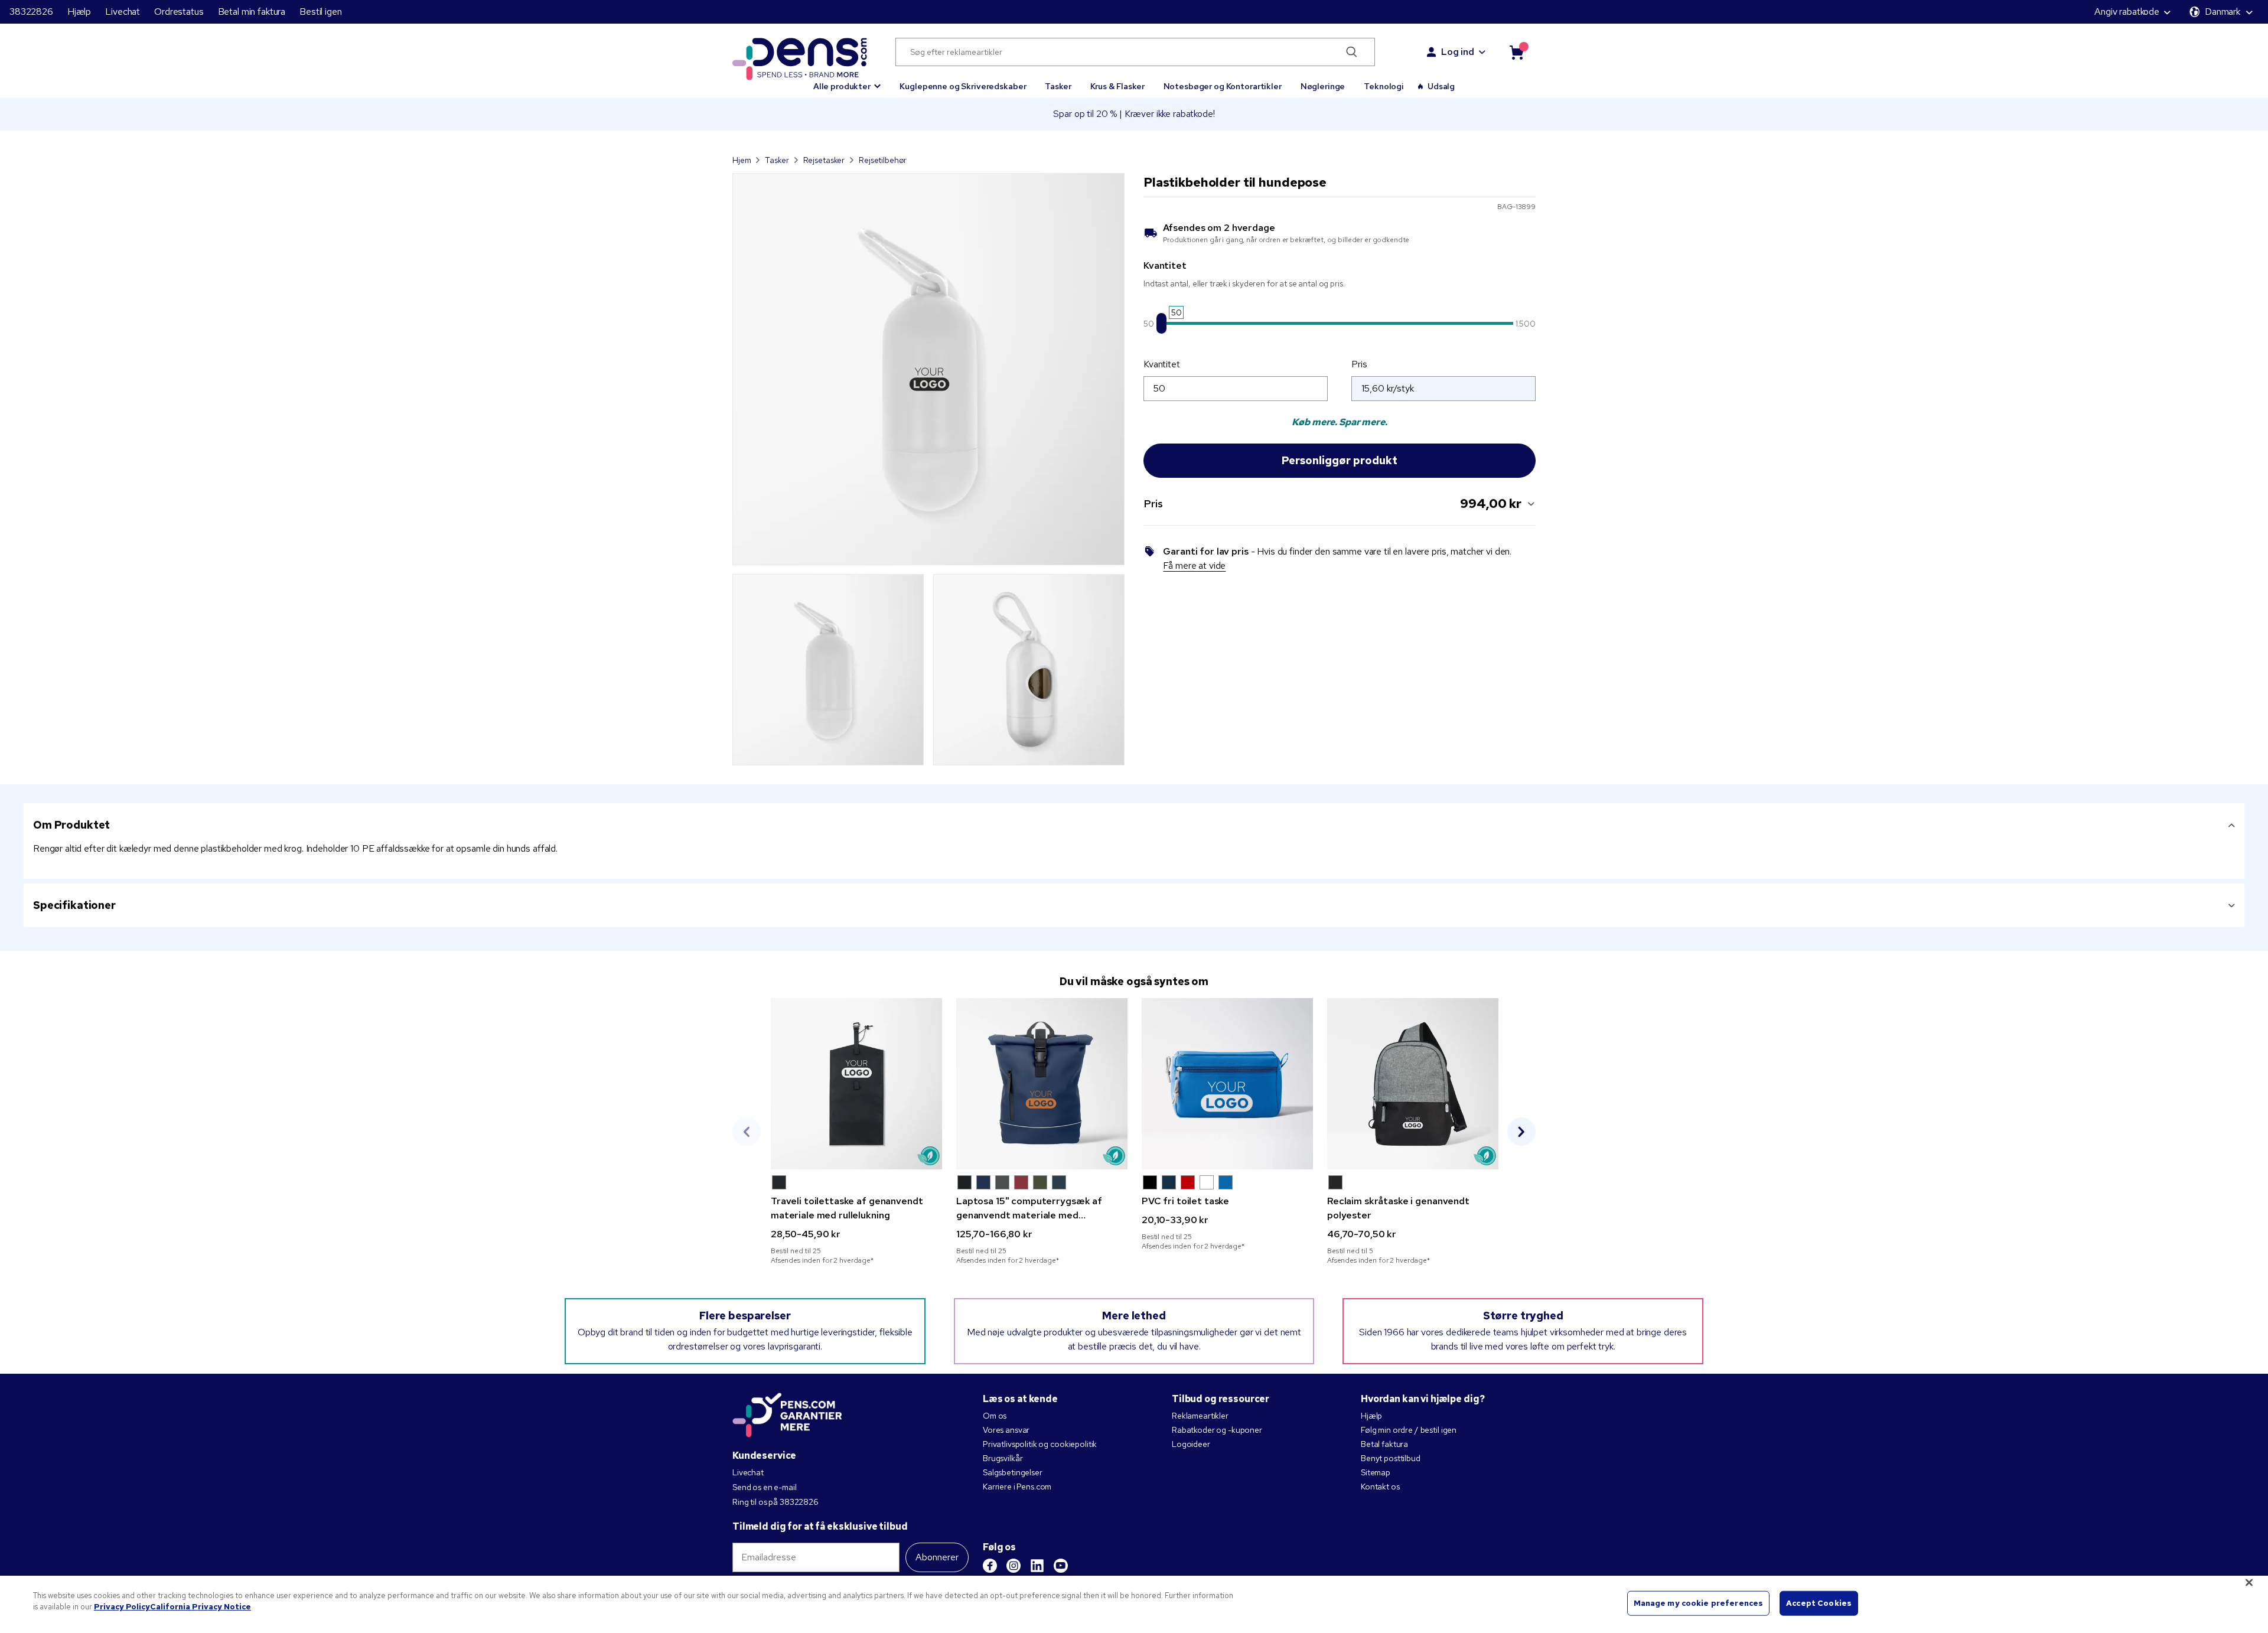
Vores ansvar (1006, 1430)
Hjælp (79, 12)
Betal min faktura (252, 12)
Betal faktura (1384, 1444)
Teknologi (1384, 86)
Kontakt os (1380, 1487)
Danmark (2223, 12)
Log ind (1458, 52)
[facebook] (990, 1566)
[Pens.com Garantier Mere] (787, 1414)
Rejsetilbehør (883, 160)
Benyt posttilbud (1391, 1458)
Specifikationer (74, 905)
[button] (847, 81)
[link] (856, 1132)
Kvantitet (1162, 364)
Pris (1359, 364)
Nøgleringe (1323, 86)
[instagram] (1014, 1566)
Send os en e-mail (765, 1487)
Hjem (742, 160)
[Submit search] (1352, 52)
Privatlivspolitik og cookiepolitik (1040, 1444)
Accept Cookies (1819, 1603)
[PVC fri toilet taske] (1227, 1084)
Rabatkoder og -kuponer (1217, 1430)
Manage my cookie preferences (1699, 1603)
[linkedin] (1037, 1566)
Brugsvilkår (1003, 1458)
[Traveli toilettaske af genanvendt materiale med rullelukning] (856, 1084)
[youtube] (1061, 1566)
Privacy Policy (122, 1607)
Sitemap (1376, 1472)
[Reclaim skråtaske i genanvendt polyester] (1413, 1084)
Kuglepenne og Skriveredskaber (963, 86)
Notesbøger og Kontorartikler (1223, 86)
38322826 (31, 12)
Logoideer (1191, 1444)
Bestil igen (320, 12)
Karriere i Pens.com (1017, 1487)
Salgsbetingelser (1013, 1472)
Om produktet (71, 825)
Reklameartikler (1200, 1416)
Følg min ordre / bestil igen (1409, 1430)
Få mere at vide (1194, 565)
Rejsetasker (824, 160)
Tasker (1058, 86)
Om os (995, 1416)
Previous (747, 1132)
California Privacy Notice (201, 1607)
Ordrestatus (179, 12)
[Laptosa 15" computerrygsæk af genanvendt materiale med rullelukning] (1042, 1084)
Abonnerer (937, 1557)
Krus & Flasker (1117, 86)
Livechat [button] (123, 12)
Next (1521, 1132)
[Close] (2249, 1582)
